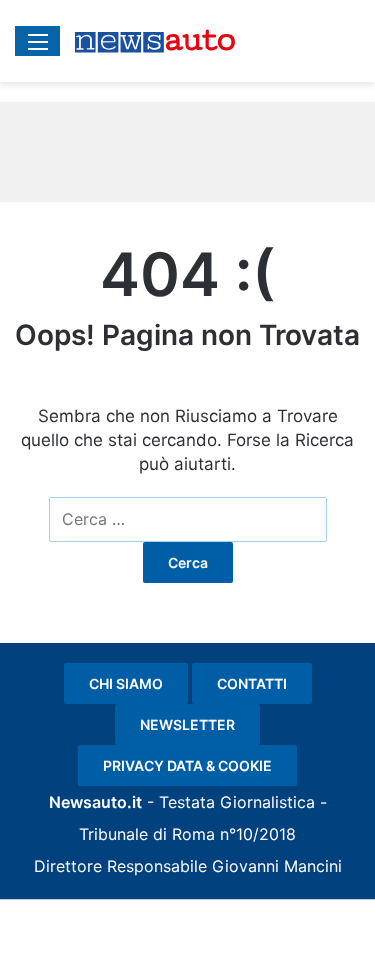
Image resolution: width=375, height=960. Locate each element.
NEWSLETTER (187, 724)
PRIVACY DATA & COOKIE (187, 765)
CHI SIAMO (126, 683)
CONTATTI (252, 683)
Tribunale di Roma (147, 834)
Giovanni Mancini (277, 866)
